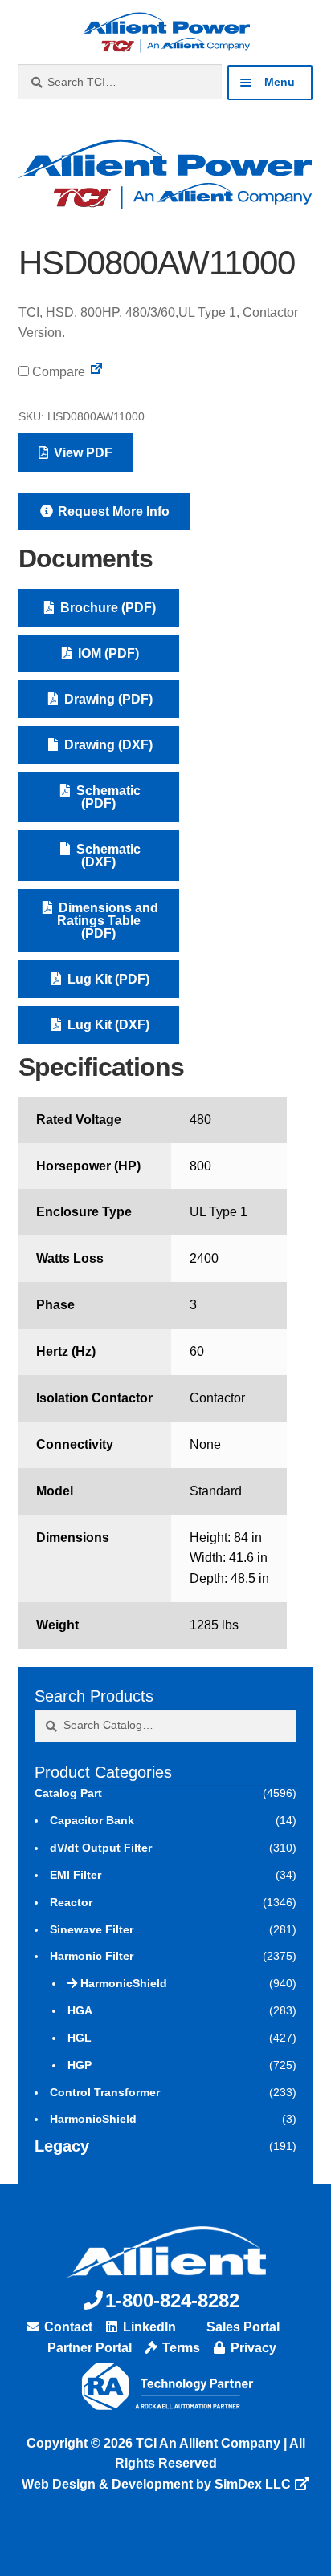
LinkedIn (148, 2327)
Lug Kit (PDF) (107, 979)
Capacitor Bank (92, 1820)
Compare (57, 372)
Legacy (62, 2146)
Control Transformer (105, 2092)
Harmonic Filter (92, 1956)
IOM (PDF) (107, 653)
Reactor (71, 1902)
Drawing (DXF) (107, 745)
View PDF (82, 453)
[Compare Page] (96, 372)
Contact (67, 2327)
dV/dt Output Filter (101, 1848)
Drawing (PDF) (107, 699)
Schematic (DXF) (107, 856)
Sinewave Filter (92, 1929)
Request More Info (112, 511)
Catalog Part (68, 1793)
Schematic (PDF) (107, 797)
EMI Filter (76, 1875)
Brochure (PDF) (106, 608)
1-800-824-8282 (172, 2300)
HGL (80, 2038)
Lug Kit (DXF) (107, 1025)
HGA (80, 2010)
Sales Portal (241, 2327)
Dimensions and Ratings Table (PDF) (107, 921)
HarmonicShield (124, 1983)
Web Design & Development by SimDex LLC (156, 2484)
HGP (80, 2065)
